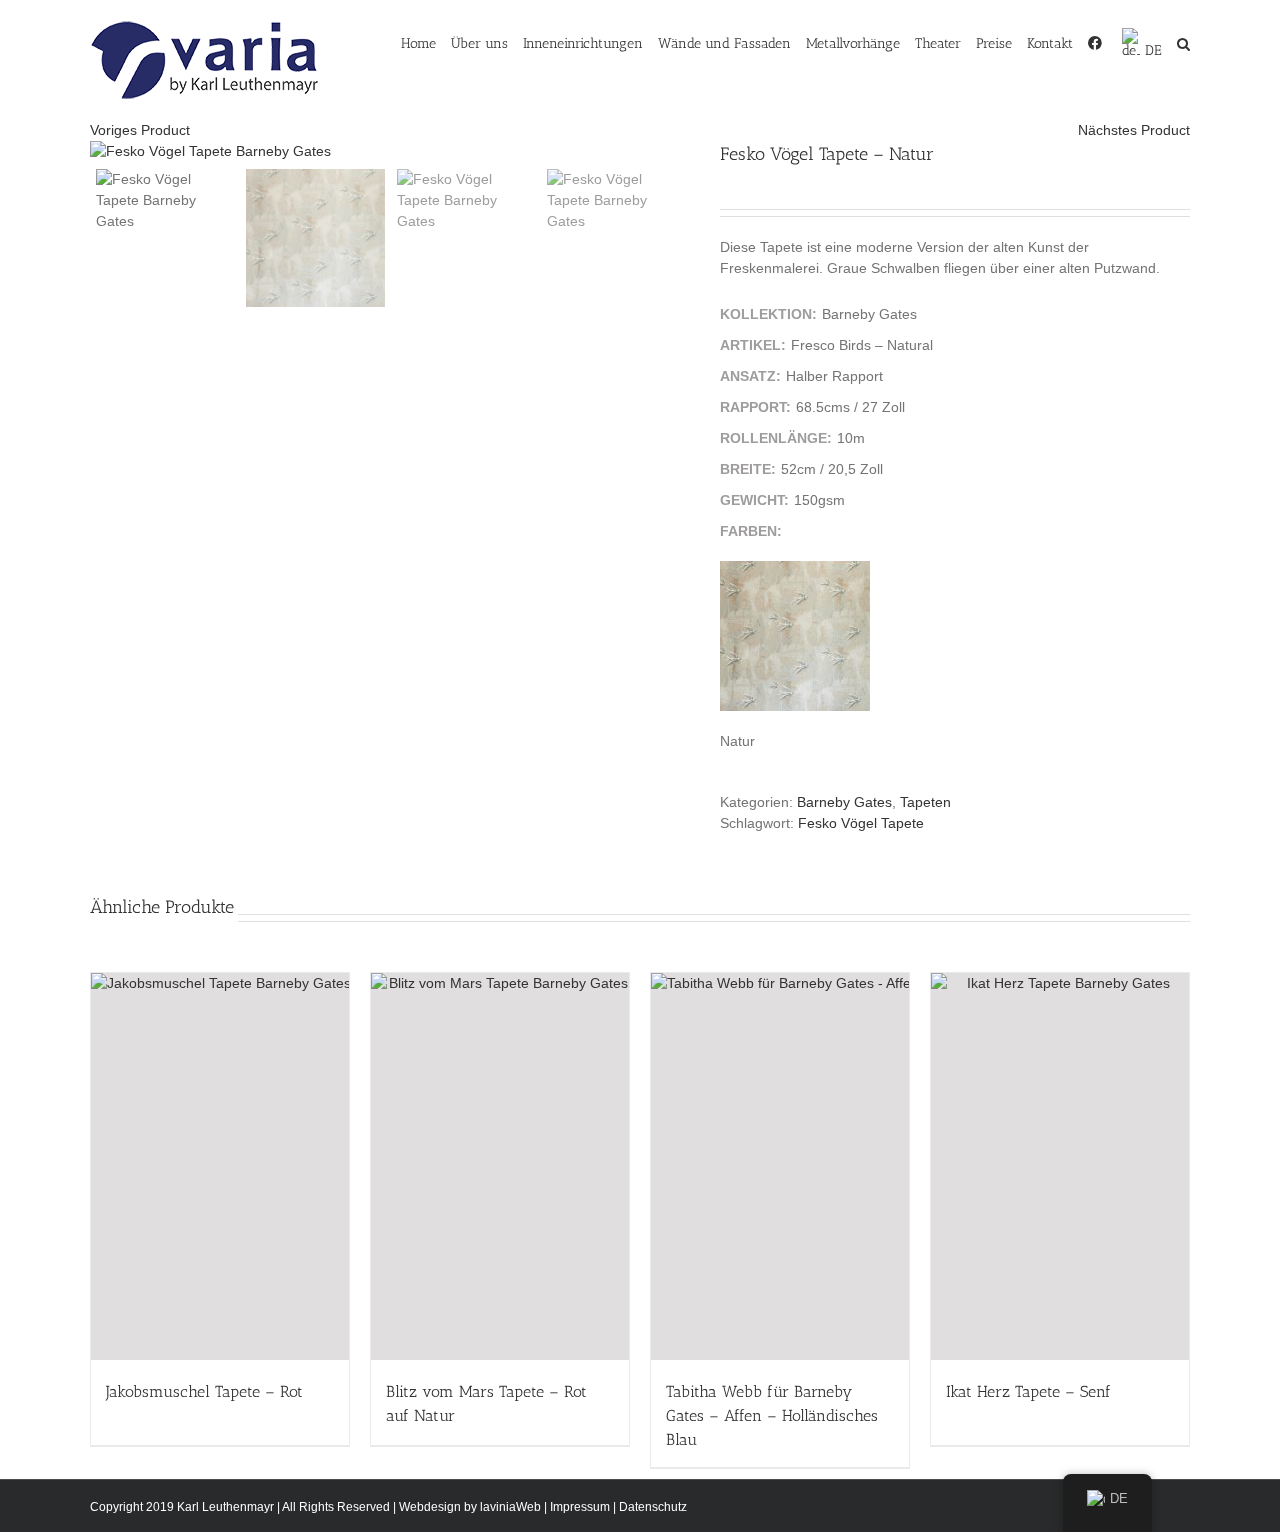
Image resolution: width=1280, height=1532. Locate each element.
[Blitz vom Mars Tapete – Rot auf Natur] (500, 1166)
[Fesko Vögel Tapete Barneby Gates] (390, 151)
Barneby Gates (844, 802)
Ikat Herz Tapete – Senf (1028, 1391)
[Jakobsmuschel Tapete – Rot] (220, 1166)
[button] (1183, 42)
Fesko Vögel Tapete (861, 823)
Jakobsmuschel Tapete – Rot (204, 1391)
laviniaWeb (510, 1507)
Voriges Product (140, 130)
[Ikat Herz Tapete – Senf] (1060, 1166)
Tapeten (925, 802)
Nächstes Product (1134, 130)
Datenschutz (653, 1507)
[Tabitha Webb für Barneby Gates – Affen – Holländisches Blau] (780, 1166)
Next (676, 152)
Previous (105, 152)
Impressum (580, 1507)
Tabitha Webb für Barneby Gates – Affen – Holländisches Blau (772, 1415)
